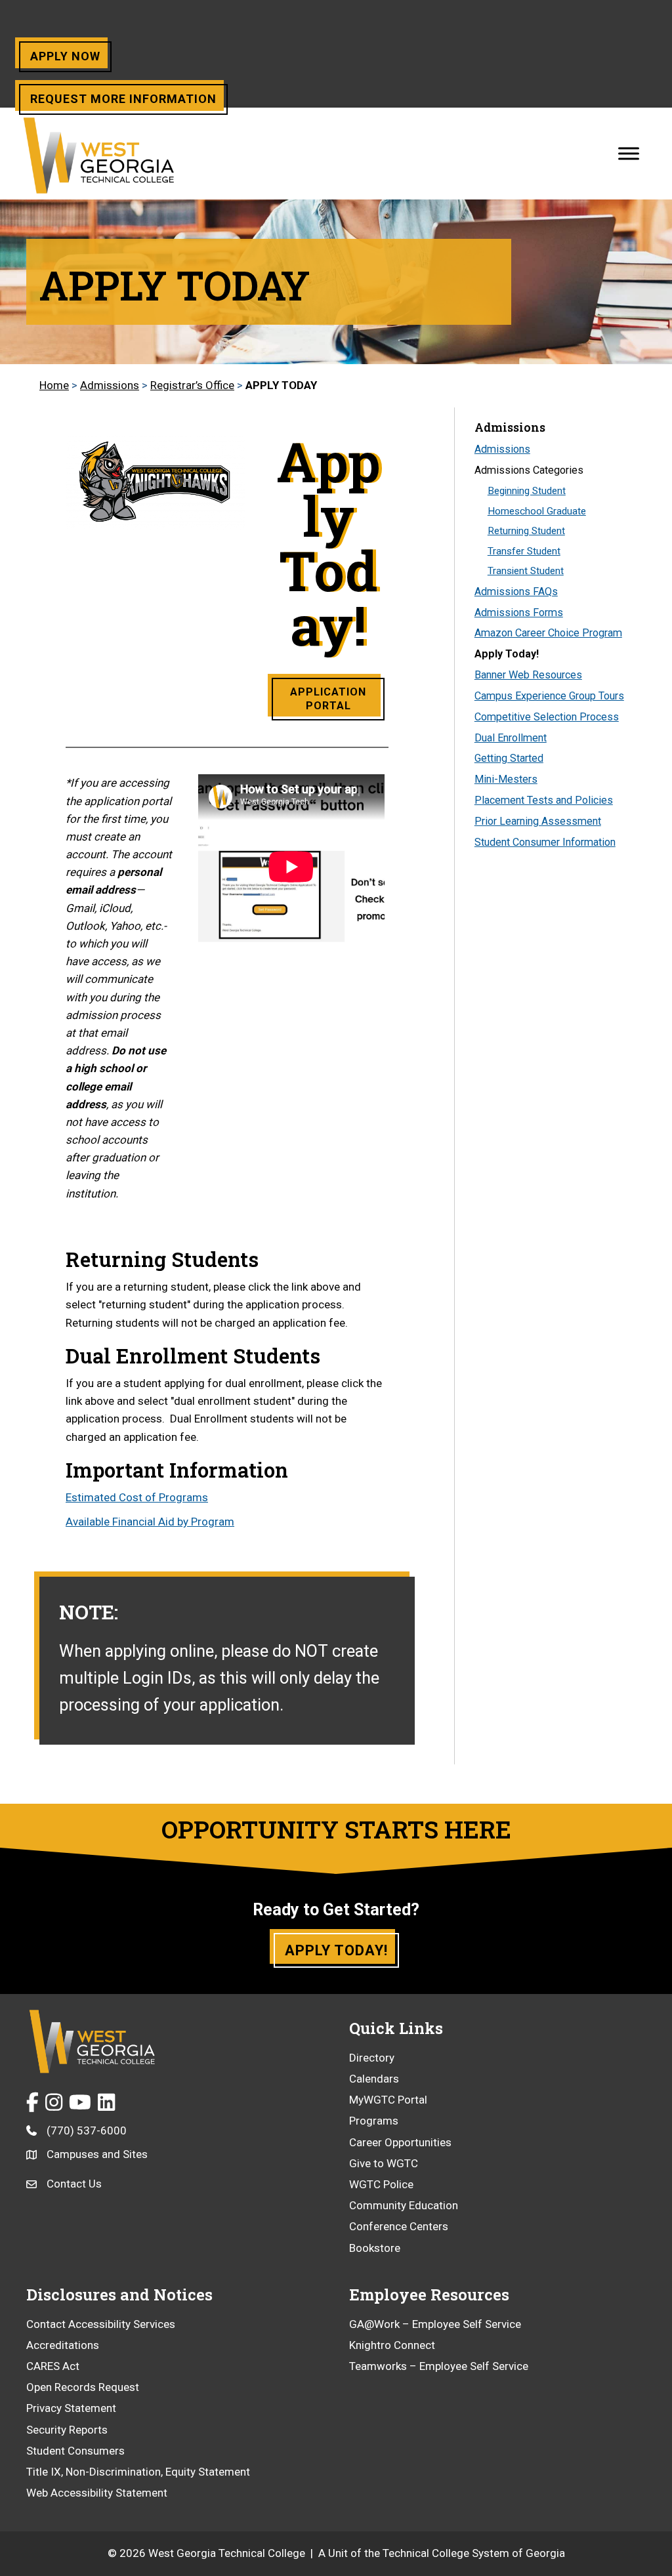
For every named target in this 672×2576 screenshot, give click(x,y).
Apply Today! (507, 654)
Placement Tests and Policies (544, 800)
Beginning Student (527, 491)
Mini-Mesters (506, 779)
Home (54, 385)
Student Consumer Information (545, 842)
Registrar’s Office (192, 385)
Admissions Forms (519, 613)
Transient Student (526, 571)
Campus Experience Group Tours (549, 696)
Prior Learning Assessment (538, 821)
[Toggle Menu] (629, 153)
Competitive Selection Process (547, 717)
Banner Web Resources (528, 675)
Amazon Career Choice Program (548, 633)
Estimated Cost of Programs (137, 1497)
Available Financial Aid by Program (150, 1522)
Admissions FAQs (516, 592)
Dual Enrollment (511, 738)
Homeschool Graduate (537, 511)
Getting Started (509, 758)
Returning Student (526, 531)
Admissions (110, 385)
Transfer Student (524, 551)
